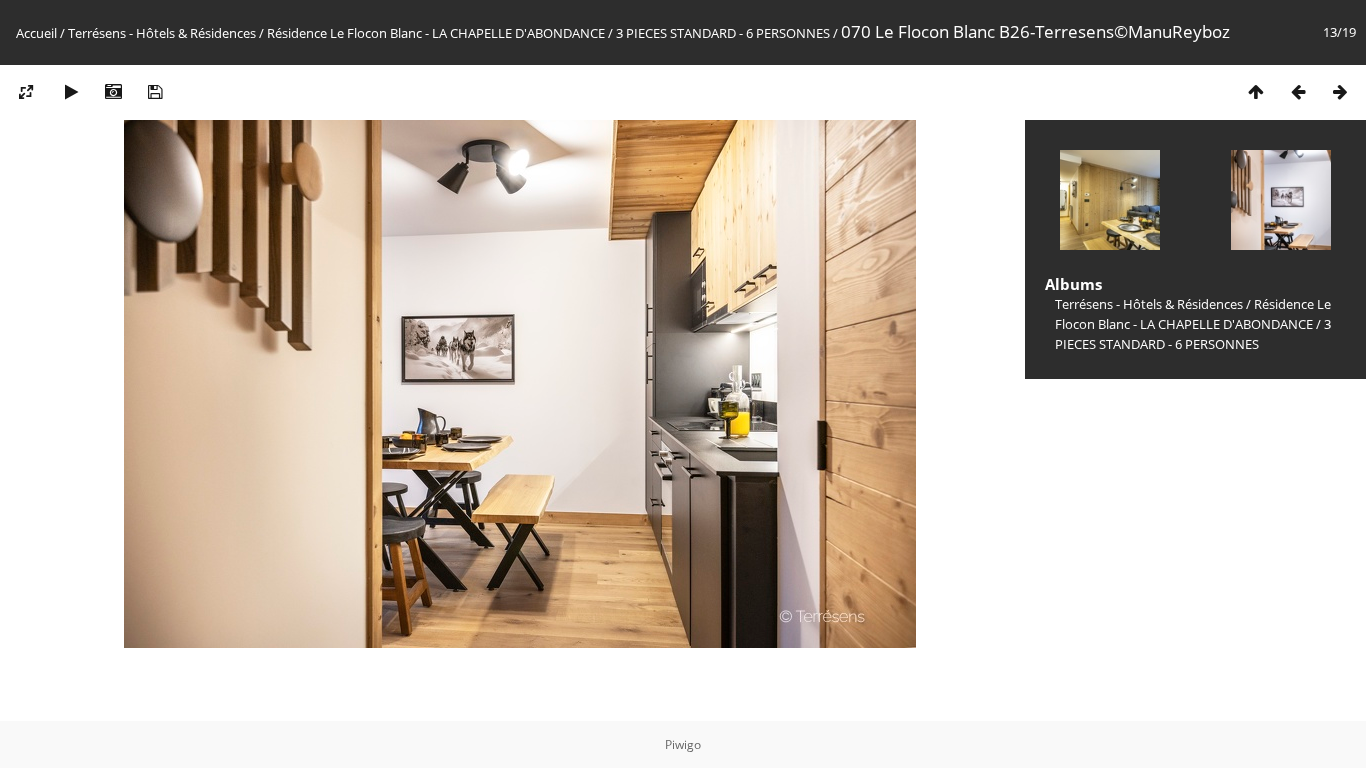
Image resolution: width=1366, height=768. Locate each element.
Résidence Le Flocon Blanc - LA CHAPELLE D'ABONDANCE (436, 33)
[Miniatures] (1256, 91)
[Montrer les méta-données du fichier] (113, 91)
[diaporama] (71, 91)
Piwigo (683, 744)
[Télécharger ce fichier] (155, 91)
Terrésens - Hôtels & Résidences (162, 33)
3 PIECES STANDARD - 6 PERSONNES (723, 33)
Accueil (36, 33)
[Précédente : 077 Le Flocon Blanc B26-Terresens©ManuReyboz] (1298, 91)
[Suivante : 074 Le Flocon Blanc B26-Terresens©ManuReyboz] (1340, 91)
